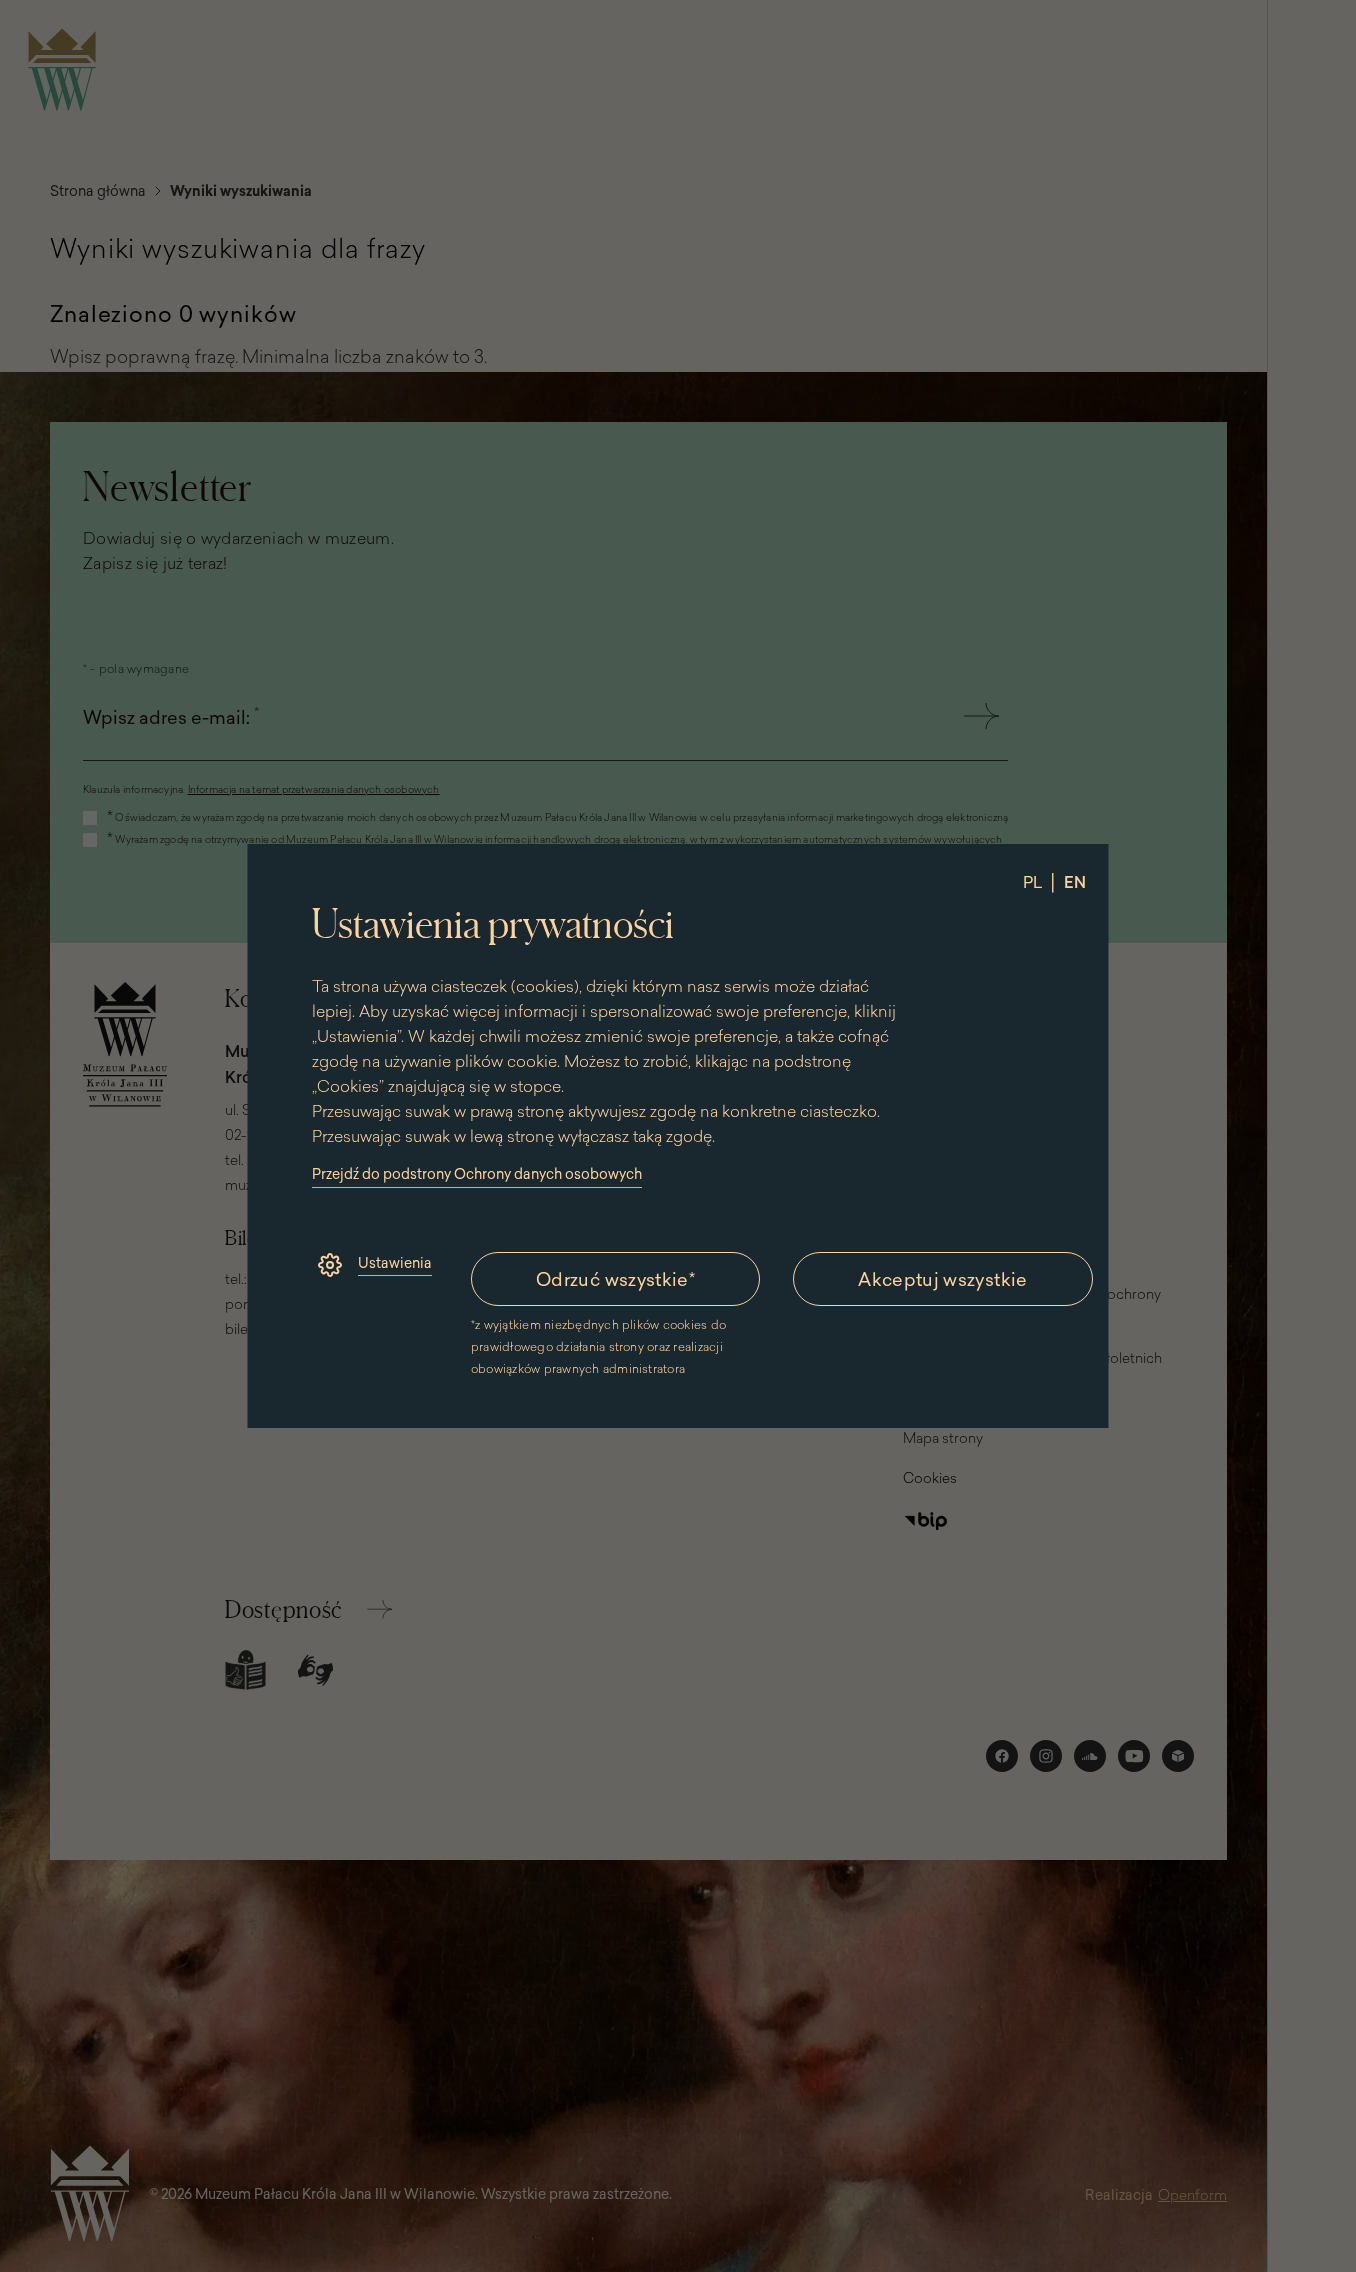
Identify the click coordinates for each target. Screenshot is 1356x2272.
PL (1032, 882)
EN (1075, 882)
